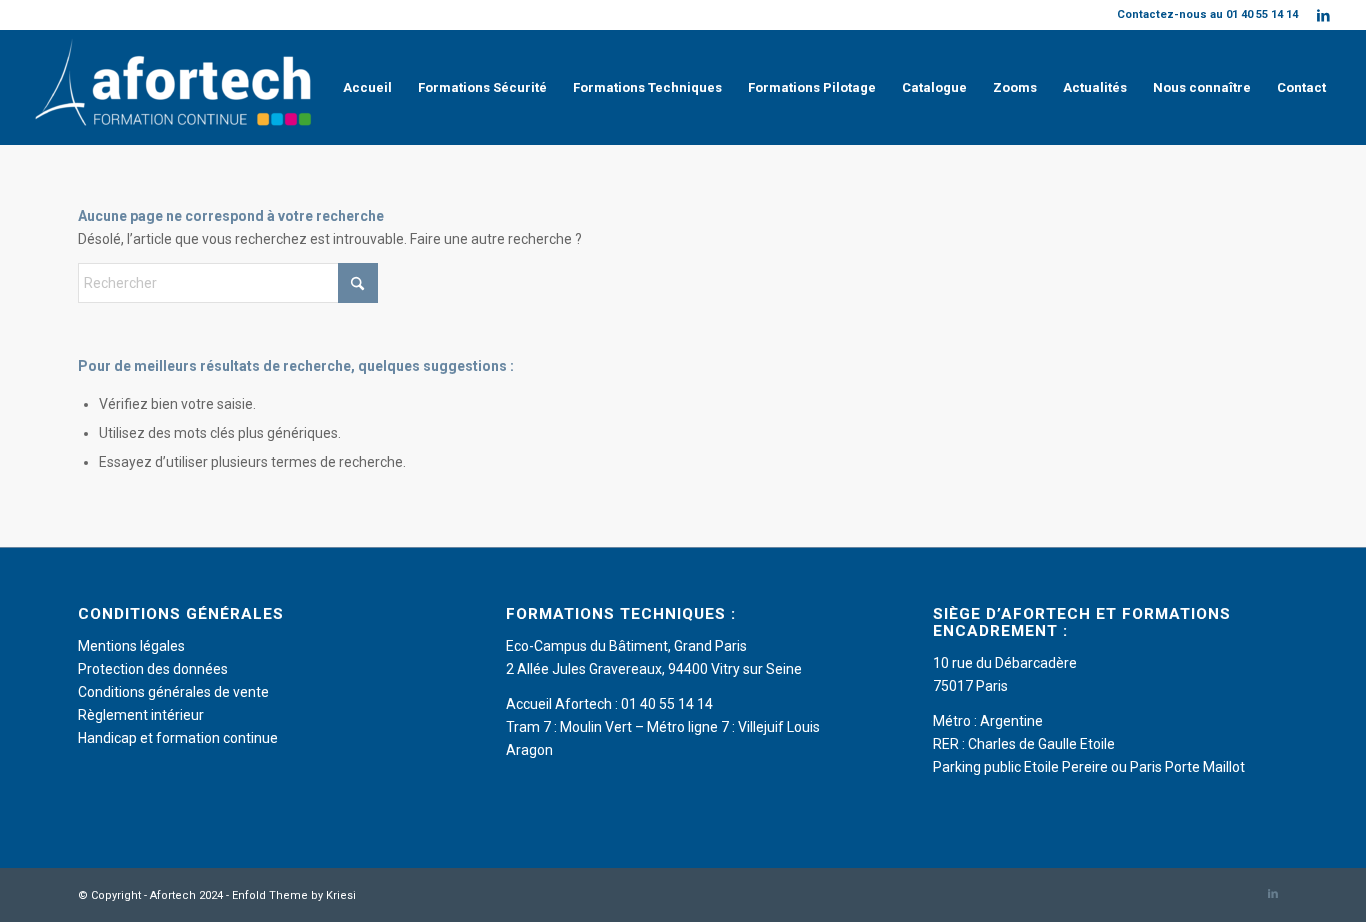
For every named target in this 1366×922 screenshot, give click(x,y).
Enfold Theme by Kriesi (294, 895)
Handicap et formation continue (178, 738)
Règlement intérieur (141, 715)
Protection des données (153, 669)
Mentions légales (131, 646)
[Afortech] (177, 87)
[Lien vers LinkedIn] (1324, 15)
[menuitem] (367, 87)
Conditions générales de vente (173, 692)
